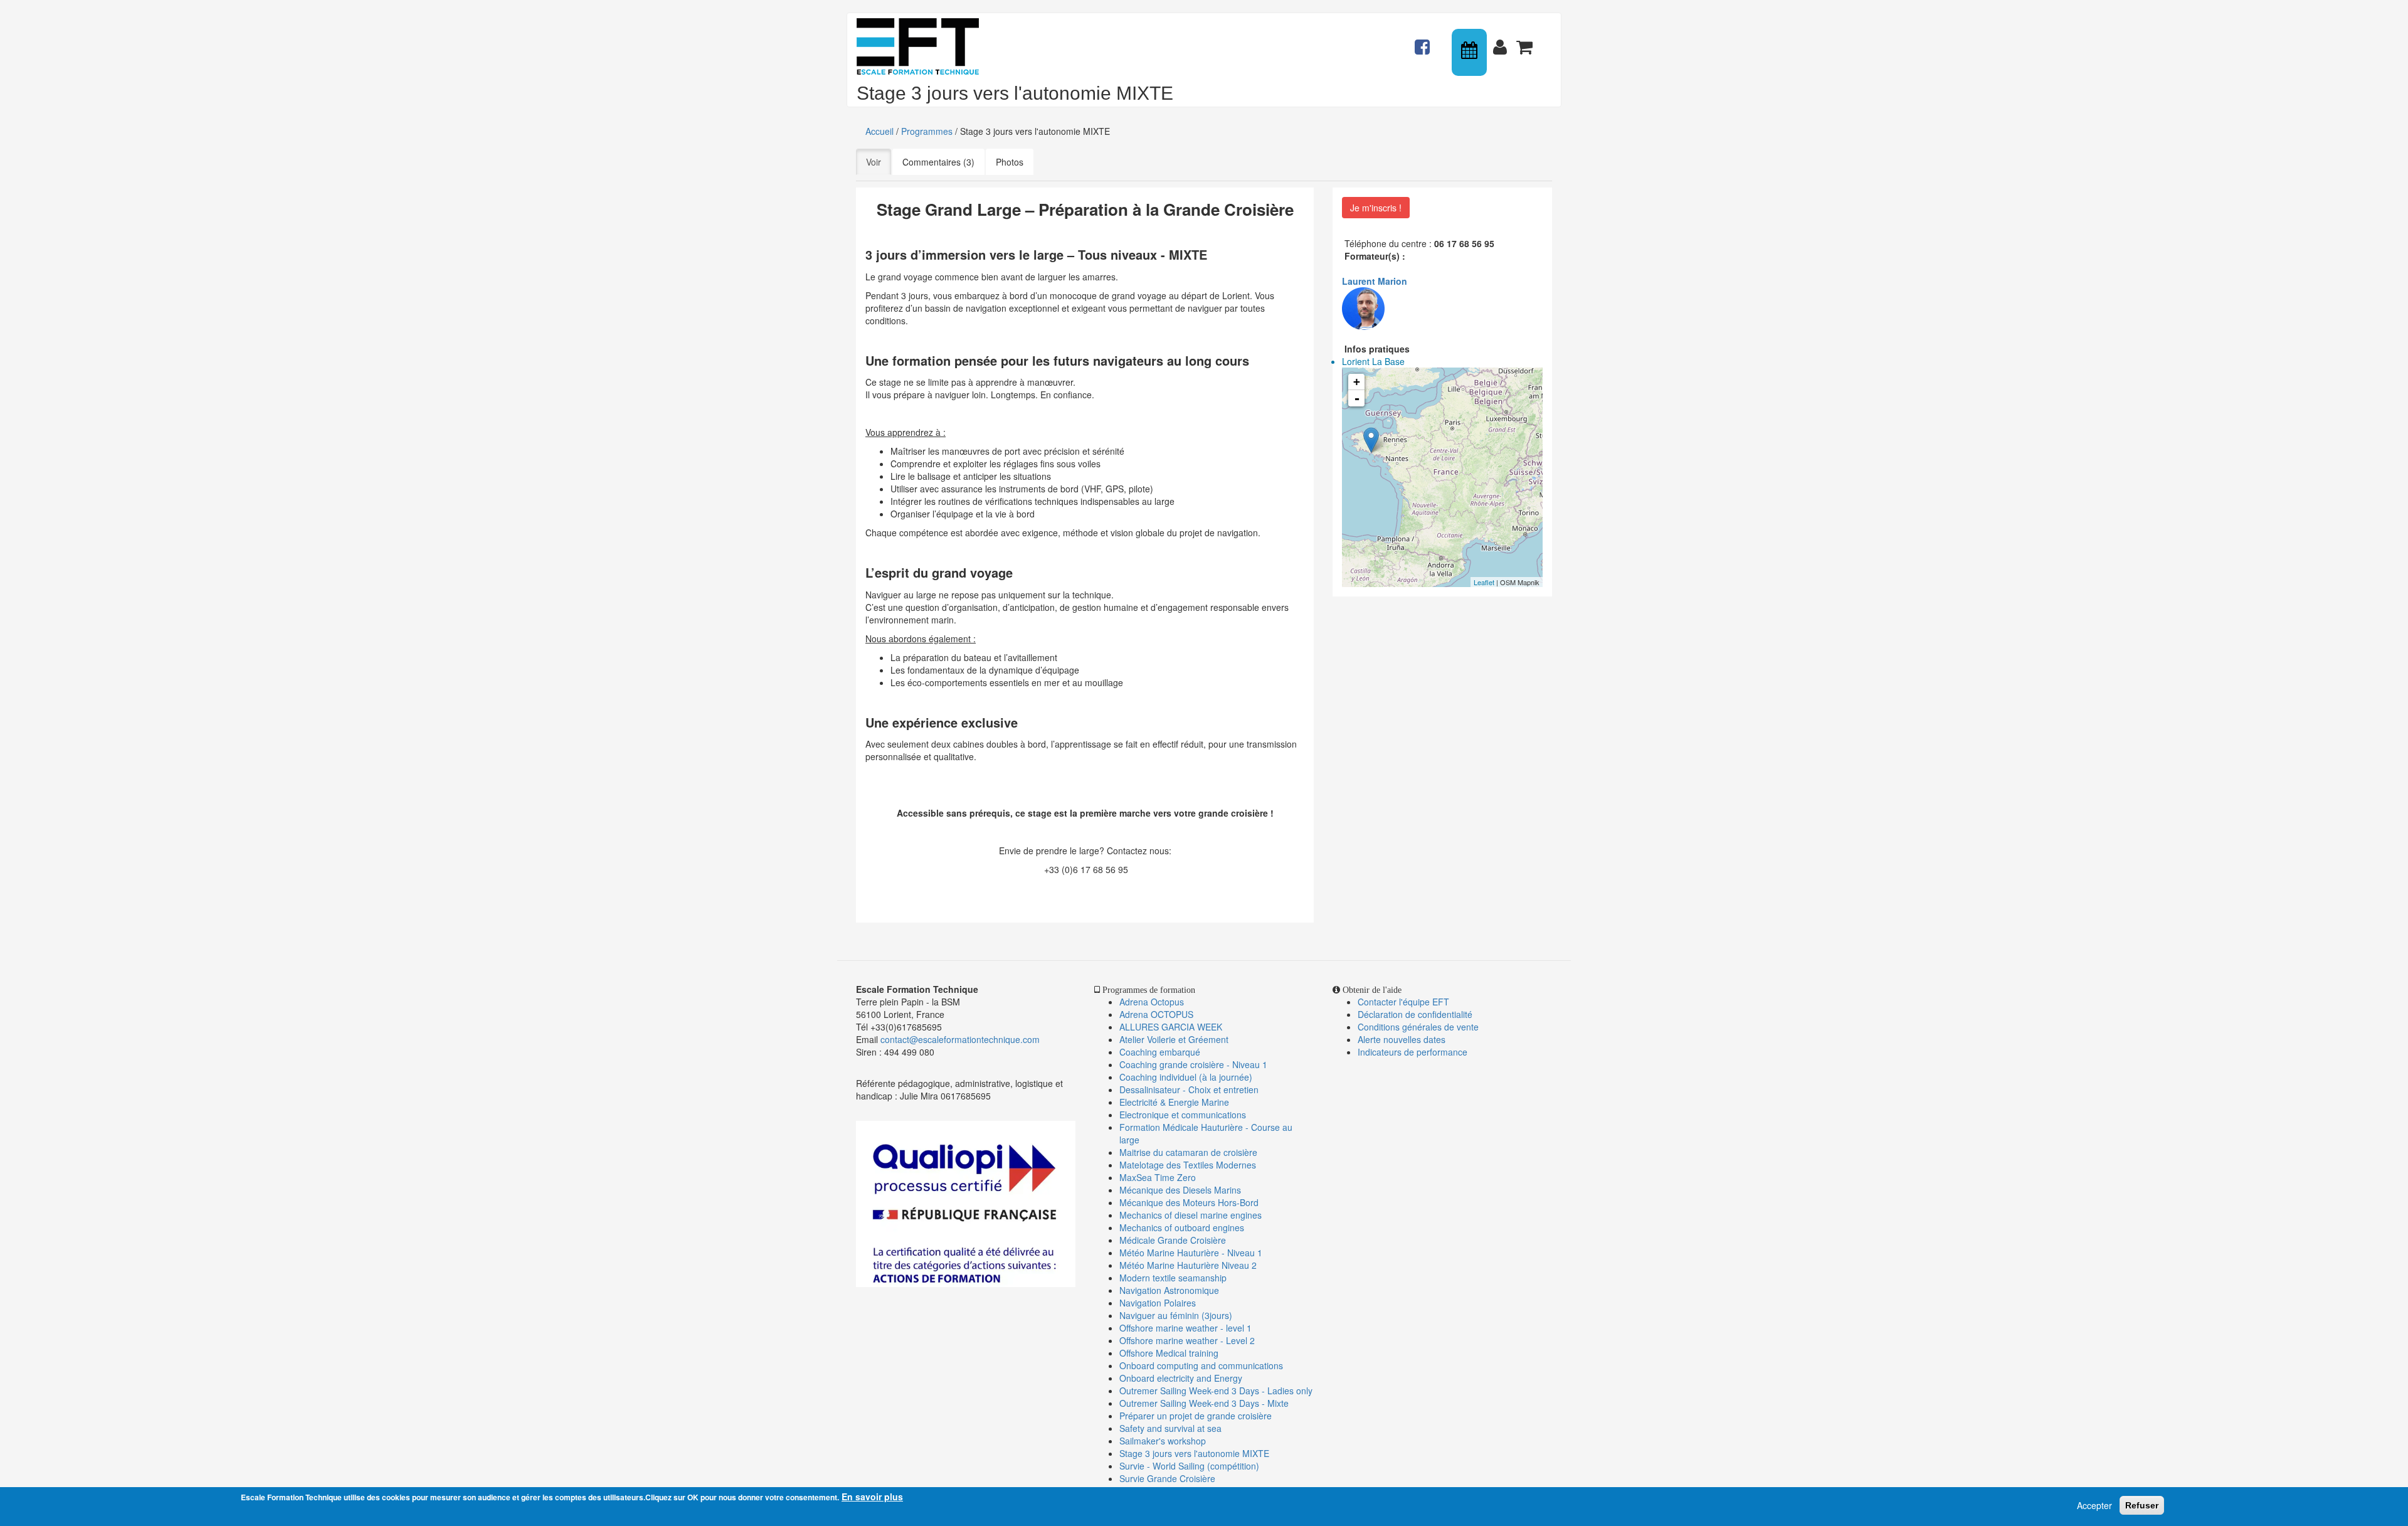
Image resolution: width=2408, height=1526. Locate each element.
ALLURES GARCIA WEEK (1171, 1027)
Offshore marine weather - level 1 (1186, 1328)
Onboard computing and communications (1201, 1365)
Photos (1010, 162)
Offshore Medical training (1170, 1353)
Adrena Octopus (1152, 1002)
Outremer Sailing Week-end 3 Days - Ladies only (1216, 1391)
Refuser (2142, 1505)
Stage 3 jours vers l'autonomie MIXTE (1194, 1453)
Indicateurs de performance (1413, 1052)
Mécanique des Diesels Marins (1180, 1190)
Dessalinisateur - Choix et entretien (1189, 1089)
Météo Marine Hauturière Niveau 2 (1188, 1265)
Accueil (879, 131)
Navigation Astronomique (1169, 1290)
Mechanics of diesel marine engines (1191, 1215)
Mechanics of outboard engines (1182, 1227)
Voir (879, 162)
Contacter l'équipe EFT (1403, 1002)
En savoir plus (872, 1497)
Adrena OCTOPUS (1156, 1014)
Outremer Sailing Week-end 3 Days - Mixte (1204, 1403)
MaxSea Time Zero (1158, 1177)
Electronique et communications (1183, 1115)
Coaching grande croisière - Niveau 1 (1193, 1064)
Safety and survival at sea (1170, 1428)
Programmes (927, 131)
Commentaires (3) (938, 162)
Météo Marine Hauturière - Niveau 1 (1191, 1253)
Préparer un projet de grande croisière (1196, 1416)
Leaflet (1484, 582)
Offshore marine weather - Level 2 (1187, 1340)
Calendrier (1471, 52)
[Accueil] (922, 46)
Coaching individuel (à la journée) (1186, 1077)
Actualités (1424, 41)
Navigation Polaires (1158, 1303)
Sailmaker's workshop (1163, 1441)
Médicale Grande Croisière (1173, 1240)
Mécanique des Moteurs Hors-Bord (1189, 1202)
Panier (1526, 41)
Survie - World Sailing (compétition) (1189, 1466)
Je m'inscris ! (1376, 208)
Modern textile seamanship (1173, 1278)
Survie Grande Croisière (1167, 1478)
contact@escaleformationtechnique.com (960, 1039)
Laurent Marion (1375, 281)
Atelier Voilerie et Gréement (1174, 1039)
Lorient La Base (1373, 361)
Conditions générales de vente (1418, 1027)
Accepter (2094, 1505)
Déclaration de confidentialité (1415, 1014)
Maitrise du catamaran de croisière (1188, 1152)
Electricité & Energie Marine (1174, 1102)
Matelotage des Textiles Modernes (1188, 1165)
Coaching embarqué (1160, 1052)
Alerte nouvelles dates (1402, 1039)
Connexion (1502, 41)
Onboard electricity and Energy (1181, 1378)
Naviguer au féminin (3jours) (1176, 1315)
